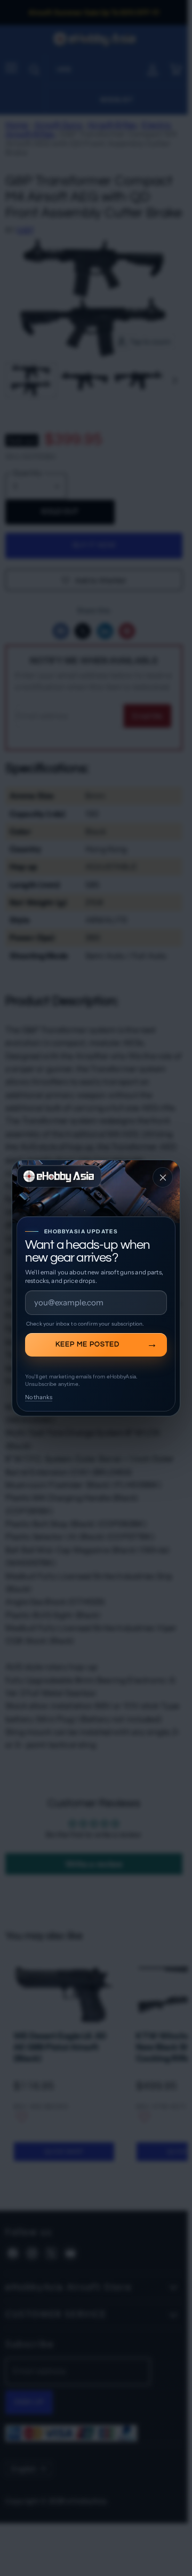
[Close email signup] (163, 1177)
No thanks (39, 1397)
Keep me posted (87, 1344)
